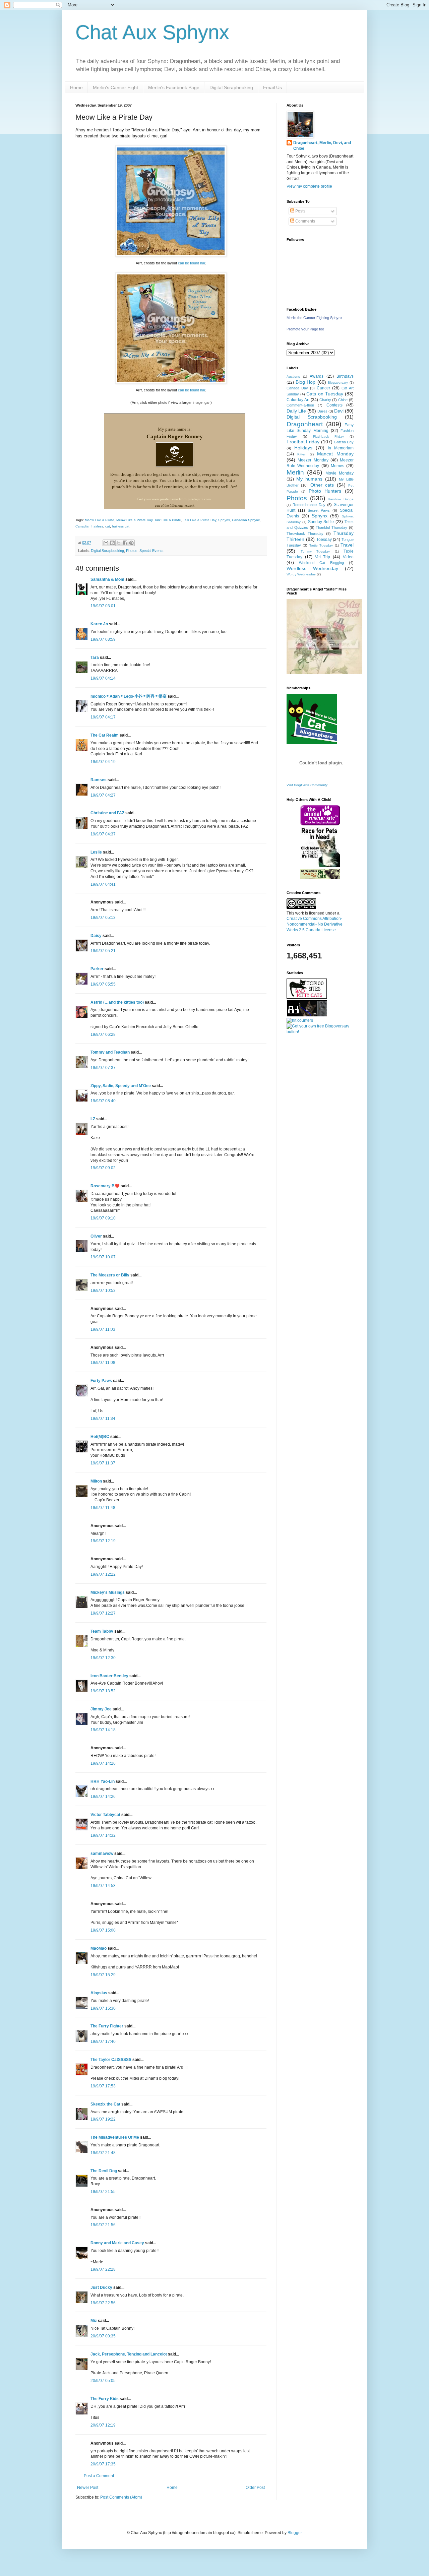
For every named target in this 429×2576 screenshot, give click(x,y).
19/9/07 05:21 (103, 951)
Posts (300, 211)
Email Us (272, 87)
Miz (94, 2321)
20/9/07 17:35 (103, 2464)
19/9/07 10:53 (103, 1291)
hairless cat (121, 526)
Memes (338, 466)
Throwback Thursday (305, 533)
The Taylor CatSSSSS (111, 2060)
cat (108, 526)
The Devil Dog (104, 2171)
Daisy (96, 936)
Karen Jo (99, 624)
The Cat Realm (105, 735)
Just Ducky (101, 2287)
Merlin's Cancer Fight (115, 87)
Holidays (303, 448)
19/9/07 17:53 (103, 2086)
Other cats (322, 485)
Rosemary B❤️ (105, 1186)
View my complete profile (309, 186)
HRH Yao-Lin (103, 1781)
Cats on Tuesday (325, 394)
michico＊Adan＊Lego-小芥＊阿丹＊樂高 (129, 696)
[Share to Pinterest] (131, 543)
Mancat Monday (335, 454)
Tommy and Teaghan (110, 1052)
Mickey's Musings (108, 1592)
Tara (95, 657)
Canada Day (297, 388)
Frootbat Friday (303, 442)
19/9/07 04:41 (103, 884)
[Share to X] (119, 543)
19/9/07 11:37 (103, 1463)
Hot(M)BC (100, 1437)
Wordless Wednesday (312, 568)
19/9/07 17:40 (103, 2041)
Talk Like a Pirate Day (200, 520)
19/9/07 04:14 (103, 678)
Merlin (295, 472)
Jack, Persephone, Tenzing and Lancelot (129, 2354)
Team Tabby (102, 1631)
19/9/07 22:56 (103, 2303)
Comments (305, 221)
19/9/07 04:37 (103, 834)
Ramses (99, 780)
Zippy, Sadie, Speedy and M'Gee (121, 1086)
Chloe (343, 400)
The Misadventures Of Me (115, 2137)
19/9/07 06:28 (103, 1034)
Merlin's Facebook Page (174, 87)
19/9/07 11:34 (103, 1419)
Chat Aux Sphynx (152, 32)
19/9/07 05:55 (103, 984)
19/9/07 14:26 (103, 1763)
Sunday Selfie (321, 522)
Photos (132, 551)
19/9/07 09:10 (103, 1218)
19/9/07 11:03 (103, 1329)
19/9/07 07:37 (103, 1068)
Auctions (293, 376)
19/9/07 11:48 (103, 1508)
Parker (97, 969)
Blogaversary (338, 383)
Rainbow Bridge (341, 499)
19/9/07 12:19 (103, 1541)
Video (348, 557)
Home (76, 87)
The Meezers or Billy (110, 1275)
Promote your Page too (305, 329)
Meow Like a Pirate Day (134, 520)
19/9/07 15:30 (103, 2008)
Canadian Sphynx (246, 520)
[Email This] (106, 543)
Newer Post (88, 2488)
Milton (96, 1481)
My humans (309, 479)
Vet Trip (323, 557)
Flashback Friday (328, 436)
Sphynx (224, 520)
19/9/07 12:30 (103, 1658)
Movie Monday (340, 473)
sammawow (102, 1854)
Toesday (324, 540)
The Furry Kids (105, 2399)
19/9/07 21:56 (103, 2225)
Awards (317, 376)
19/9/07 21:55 (103, 2192)
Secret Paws (319, 510)
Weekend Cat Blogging (321, 563)
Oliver (96, 1236)
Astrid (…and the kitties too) (117, 1002)
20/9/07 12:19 (103, 2425)
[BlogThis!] (112, 543)
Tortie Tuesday (321, 545)
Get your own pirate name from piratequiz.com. (175, 499)
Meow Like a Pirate (100, 520)
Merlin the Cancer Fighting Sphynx (315, 318)
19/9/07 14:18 (103, 1730)
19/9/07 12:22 (103, 1574)
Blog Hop (306, 382)
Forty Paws (101, 1381)
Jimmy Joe (101, 1709)
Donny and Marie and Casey (117, 2243)
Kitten (302, 454)
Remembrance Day (309, 505)
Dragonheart (305, 424)
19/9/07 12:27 (103, 1613)
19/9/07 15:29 (103, 1975)
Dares (322, 411)
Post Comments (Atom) (121, 2497)
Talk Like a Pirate (168, 520)
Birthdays (345, 376)
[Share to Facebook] (125, 543)
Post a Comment (99, 2476)
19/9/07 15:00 (103, 1930)
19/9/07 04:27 (103, 795)
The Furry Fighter (107, 2026)
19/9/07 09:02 (103, 1168)
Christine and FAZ (107, 813)
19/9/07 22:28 (103, 2269)
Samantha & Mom (107, 579)
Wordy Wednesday (301, 574)
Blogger (295, 2533)
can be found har (192, 263)
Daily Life (296, 411)
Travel (347, 545)
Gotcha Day (344, 442)
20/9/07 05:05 (103, 2381)
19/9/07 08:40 (103, 1101)
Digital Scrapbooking (231, 87)
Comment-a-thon (300, 405)
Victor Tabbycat (105, 1815)
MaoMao (99, 1948)
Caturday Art (298, 400)
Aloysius (99, 1993)
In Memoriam (341, 448)
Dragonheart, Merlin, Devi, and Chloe (322, 146)
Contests (334, 405)
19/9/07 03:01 (103, 606)
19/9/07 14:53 (103, 1886)
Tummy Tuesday (315, 551)
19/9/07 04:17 (103, 717)
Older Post (255, 2488)
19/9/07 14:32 (103, 1835)
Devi (339, 411)
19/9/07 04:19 (103, 762)
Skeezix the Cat (105, 2104)
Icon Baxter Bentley (109, 1676)
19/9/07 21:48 (103, 2153)
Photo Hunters (325, 491)
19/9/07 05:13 (103, 918)
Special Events (151, 551)
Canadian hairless (89, 526)
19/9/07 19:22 (103, 2119)
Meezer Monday (313, 460)
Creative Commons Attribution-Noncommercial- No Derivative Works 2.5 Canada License (315, 924)
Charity (325, 400)
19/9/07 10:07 (103, 1257)
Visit (307, 785)
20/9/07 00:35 (103, 2336)
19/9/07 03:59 (103, 639)
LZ (93, 1119)
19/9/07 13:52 (103, 1691)
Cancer (323, 388)
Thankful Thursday (331, 527)
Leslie (96, 852)
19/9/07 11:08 (103, 1363)
